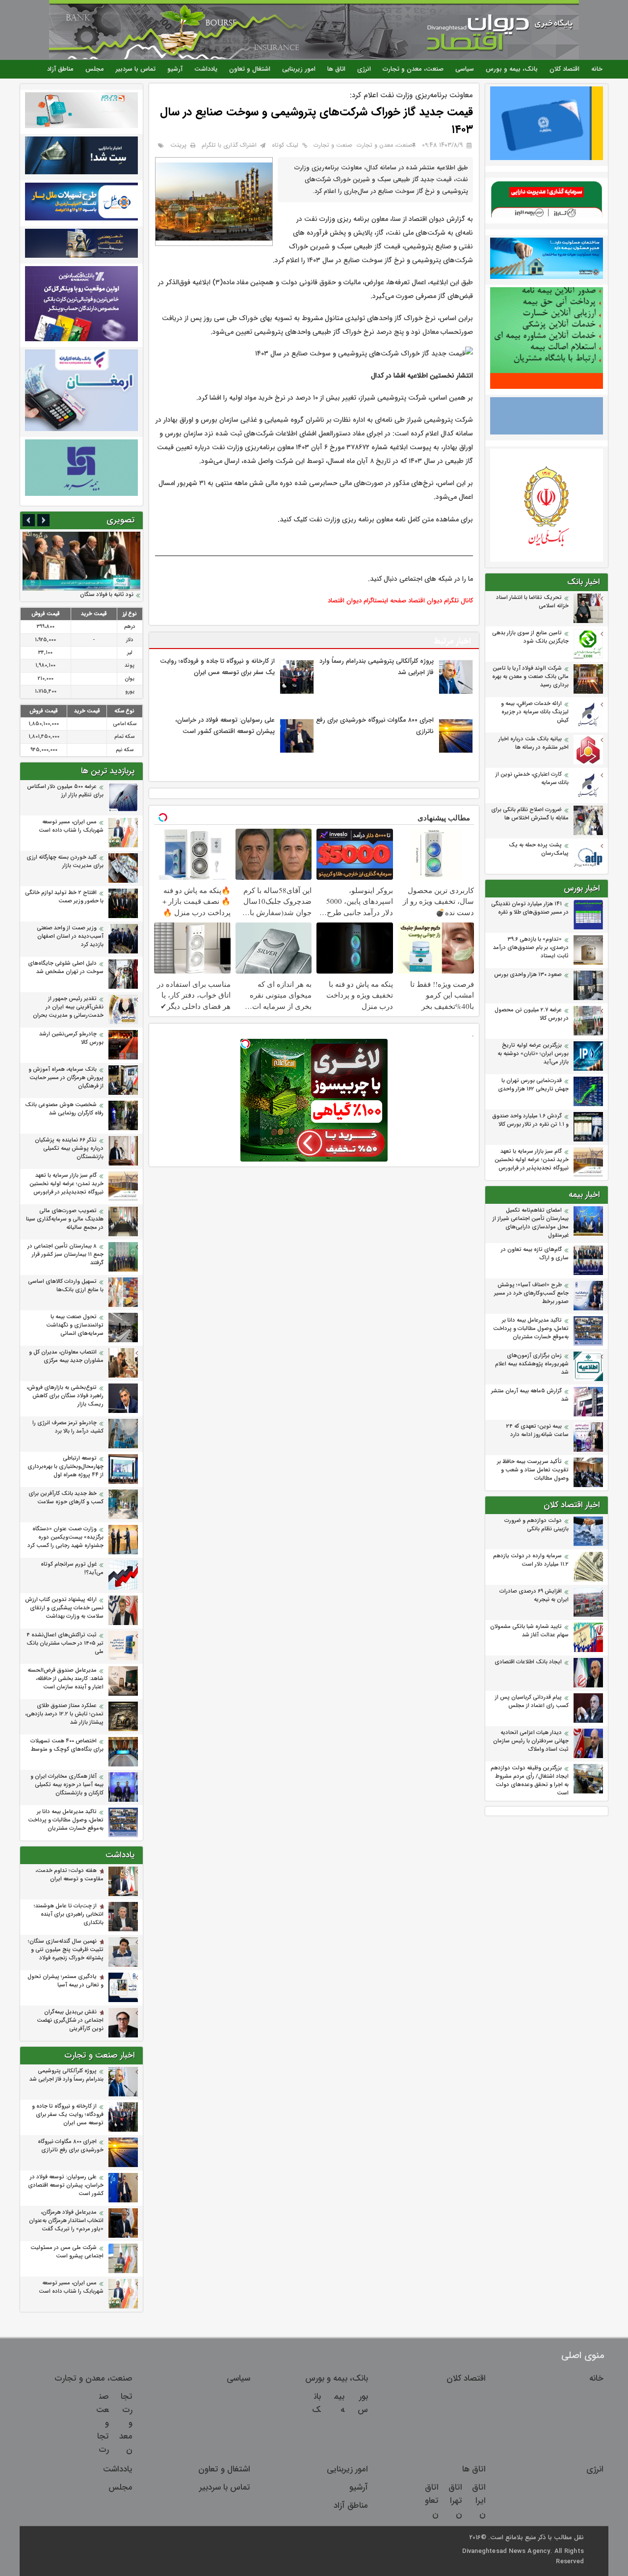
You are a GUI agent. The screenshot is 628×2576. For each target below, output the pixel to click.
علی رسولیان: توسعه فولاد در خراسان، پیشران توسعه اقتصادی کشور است (66, 2185)
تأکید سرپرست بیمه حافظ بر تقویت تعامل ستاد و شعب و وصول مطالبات (533, 1470)
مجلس (95, 69)
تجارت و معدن (126, 2423)
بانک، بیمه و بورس (512, 69)
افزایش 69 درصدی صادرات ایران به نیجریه (534, 1596)
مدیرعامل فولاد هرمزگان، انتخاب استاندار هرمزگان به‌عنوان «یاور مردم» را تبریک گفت (66, 2221)
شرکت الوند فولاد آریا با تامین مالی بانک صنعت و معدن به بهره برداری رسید (530, 677)
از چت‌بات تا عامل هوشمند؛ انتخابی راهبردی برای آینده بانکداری (69, 1914)
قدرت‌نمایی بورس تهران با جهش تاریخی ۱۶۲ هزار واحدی (533, 1085)
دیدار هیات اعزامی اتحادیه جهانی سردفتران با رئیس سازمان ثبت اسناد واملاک (531, 1741)
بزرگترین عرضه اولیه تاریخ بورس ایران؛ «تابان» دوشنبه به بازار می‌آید (533, 1054)
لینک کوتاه (285, 145)
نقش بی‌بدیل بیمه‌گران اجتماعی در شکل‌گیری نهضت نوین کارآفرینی (70, 2020)
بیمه (339, 2403)
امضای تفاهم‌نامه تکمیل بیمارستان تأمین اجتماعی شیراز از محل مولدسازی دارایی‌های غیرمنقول (531, 1223)
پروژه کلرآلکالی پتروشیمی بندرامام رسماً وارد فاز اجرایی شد (66, 2075)
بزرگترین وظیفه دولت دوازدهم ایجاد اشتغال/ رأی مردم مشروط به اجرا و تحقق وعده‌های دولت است (530, 1781)
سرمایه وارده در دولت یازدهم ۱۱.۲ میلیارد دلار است (531, 1560)
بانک (316, 2403)
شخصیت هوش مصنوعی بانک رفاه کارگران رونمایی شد (64, 1109)
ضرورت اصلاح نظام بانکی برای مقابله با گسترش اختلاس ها (530, 814)
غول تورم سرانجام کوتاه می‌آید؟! (72, 1569)
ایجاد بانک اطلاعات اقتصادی (528, 1662)
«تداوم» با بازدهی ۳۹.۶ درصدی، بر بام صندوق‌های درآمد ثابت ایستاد (531, 948)
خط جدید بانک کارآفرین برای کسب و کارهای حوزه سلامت (66, 1498)
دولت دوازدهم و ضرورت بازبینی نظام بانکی (536, 1525)
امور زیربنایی (299, 69)
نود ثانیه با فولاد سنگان (107, 595)
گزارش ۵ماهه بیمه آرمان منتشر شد (530, 1395)
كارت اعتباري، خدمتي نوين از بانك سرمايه (532, 779)
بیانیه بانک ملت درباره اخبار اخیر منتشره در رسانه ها (534, 743)
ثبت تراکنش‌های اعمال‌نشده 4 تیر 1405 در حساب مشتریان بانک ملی (65, 1643)
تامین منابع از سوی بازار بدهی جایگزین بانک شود (530, 637)
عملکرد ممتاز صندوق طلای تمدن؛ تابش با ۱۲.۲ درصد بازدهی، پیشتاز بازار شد (64, 1714)
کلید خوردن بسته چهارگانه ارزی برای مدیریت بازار (65, 862)
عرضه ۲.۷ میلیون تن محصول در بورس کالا (532, 1014)
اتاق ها (336, 69)
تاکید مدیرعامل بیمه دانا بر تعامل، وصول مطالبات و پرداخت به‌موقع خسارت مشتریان (531, 1329)
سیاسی (465, 69)
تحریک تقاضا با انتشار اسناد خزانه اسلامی (532, 602)
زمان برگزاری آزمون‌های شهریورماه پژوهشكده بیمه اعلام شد (532, 1364)
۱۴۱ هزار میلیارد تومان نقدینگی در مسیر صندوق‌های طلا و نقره (530, 908)
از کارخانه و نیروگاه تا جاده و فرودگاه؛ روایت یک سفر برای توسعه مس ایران (68, 2115)
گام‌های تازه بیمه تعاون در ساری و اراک (535, 1254)
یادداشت (206, 69)
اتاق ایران (479, 2501)
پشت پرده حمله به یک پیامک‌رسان (539, 849)
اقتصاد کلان (564, 69)
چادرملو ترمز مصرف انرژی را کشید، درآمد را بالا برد (68, 1427)
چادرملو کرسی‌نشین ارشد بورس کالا (71, 1038)
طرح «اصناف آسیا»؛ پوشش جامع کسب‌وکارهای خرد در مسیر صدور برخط (531, 1293)
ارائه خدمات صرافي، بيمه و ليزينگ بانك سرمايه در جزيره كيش (535, 712)
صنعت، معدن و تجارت (413, 69)
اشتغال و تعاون (250, 69)
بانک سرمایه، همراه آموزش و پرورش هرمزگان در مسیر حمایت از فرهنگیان (66, 1078)
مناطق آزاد (60, 69)
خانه (597, 69)
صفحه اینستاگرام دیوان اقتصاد (367, 601)
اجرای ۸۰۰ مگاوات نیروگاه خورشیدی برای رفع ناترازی (71, 2146)
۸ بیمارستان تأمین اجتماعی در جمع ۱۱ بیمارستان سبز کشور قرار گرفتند (65, 1255)
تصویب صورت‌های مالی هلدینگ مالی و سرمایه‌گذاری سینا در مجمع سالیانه (65, 1219)
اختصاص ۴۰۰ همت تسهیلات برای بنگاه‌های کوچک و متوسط (67, 1745)
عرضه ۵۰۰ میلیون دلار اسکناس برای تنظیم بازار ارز (65, 791)
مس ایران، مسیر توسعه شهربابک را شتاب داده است (71, 826)
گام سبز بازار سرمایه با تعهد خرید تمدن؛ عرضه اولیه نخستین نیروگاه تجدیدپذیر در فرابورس (532, 1160)
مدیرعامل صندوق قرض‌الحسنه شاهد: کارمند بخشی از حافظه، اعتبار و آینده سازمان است (65, 1679)
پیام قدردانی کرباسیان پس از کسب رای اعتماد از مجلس (532, 1702)
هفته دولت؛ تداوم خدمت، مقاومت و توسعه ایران (69, 1875)
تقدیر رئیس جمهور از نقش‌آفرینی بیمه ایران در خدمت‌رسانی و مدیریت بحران (68, 1007)
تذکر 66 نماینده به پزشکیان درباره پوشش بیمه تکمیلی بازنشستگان (69, 1149)
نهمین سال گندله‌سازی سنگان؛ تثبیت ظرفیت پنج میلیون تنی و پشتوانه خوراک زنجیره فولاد (66, 1950)
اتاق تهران (455, 2501)
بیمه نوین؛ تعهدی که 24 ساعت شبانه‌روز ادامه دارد (537, 1431)
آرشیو (175, 69)
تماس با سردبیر (136, 69)
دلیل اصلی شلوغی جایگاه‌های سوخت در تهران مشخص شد (66, 968)
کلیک (300, 520)
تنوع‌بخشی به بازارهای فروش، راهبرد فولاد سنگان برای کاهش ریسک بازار (65, 1396)
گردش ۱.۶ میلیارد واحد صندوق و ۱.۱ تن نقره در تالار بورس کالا (530, 1120)
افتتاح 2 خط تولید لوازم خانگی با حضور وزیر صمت (64, 897)
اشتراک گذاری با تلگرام (229, 145)
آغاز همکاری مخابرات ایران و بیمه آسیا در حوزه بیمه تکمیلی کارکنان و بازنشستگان (67, 1785)
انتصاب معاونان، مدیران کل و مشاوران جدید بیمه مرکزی (66, 1356)
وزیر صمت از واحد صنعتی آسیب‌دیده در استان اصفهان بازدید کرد (70, 936)
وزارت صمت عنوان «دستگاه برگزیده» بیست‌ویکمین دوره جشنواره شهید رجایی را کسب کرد (65, 1537)
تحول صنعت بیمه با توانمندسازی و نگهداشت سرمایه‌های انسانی (75, 1325)
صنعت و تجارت (333, 145)
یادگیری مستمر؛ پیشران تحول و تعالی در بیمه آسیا (65, 1981)
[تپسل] (245, 1044)
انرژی (364, 69)
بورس (363, 2403)
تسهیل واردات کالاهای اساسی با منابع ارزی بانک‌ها (66, 1286)
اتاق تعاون (432, 2501)
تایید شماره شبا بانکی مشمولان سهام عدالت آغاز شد (529, 1631)
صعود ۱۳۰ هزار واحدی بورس (528, 975)
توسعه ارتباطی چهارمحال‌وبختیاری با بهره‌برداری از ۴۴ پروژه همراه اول (65, 1467)
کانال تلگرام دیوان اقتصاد (441, 601)
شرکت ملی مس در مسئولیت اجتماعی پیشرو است (67, 2252)
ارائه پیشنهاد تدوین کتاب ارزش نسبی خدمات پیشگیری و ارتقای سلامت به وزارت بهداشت (64, 1608)
